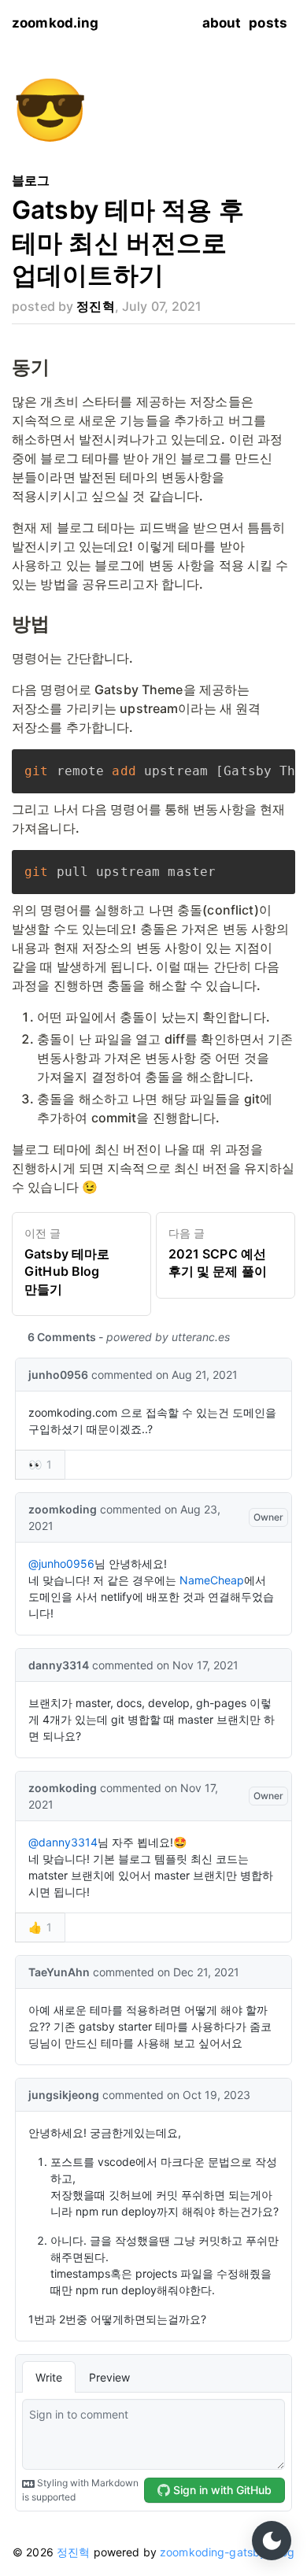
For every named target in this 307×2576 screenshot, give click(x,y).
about (222, 23)
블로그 (31, 180)
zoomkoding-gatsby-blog (226, 2552)
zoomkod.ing (55, 23)
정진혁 (73, 2552)
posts (268, 23)
